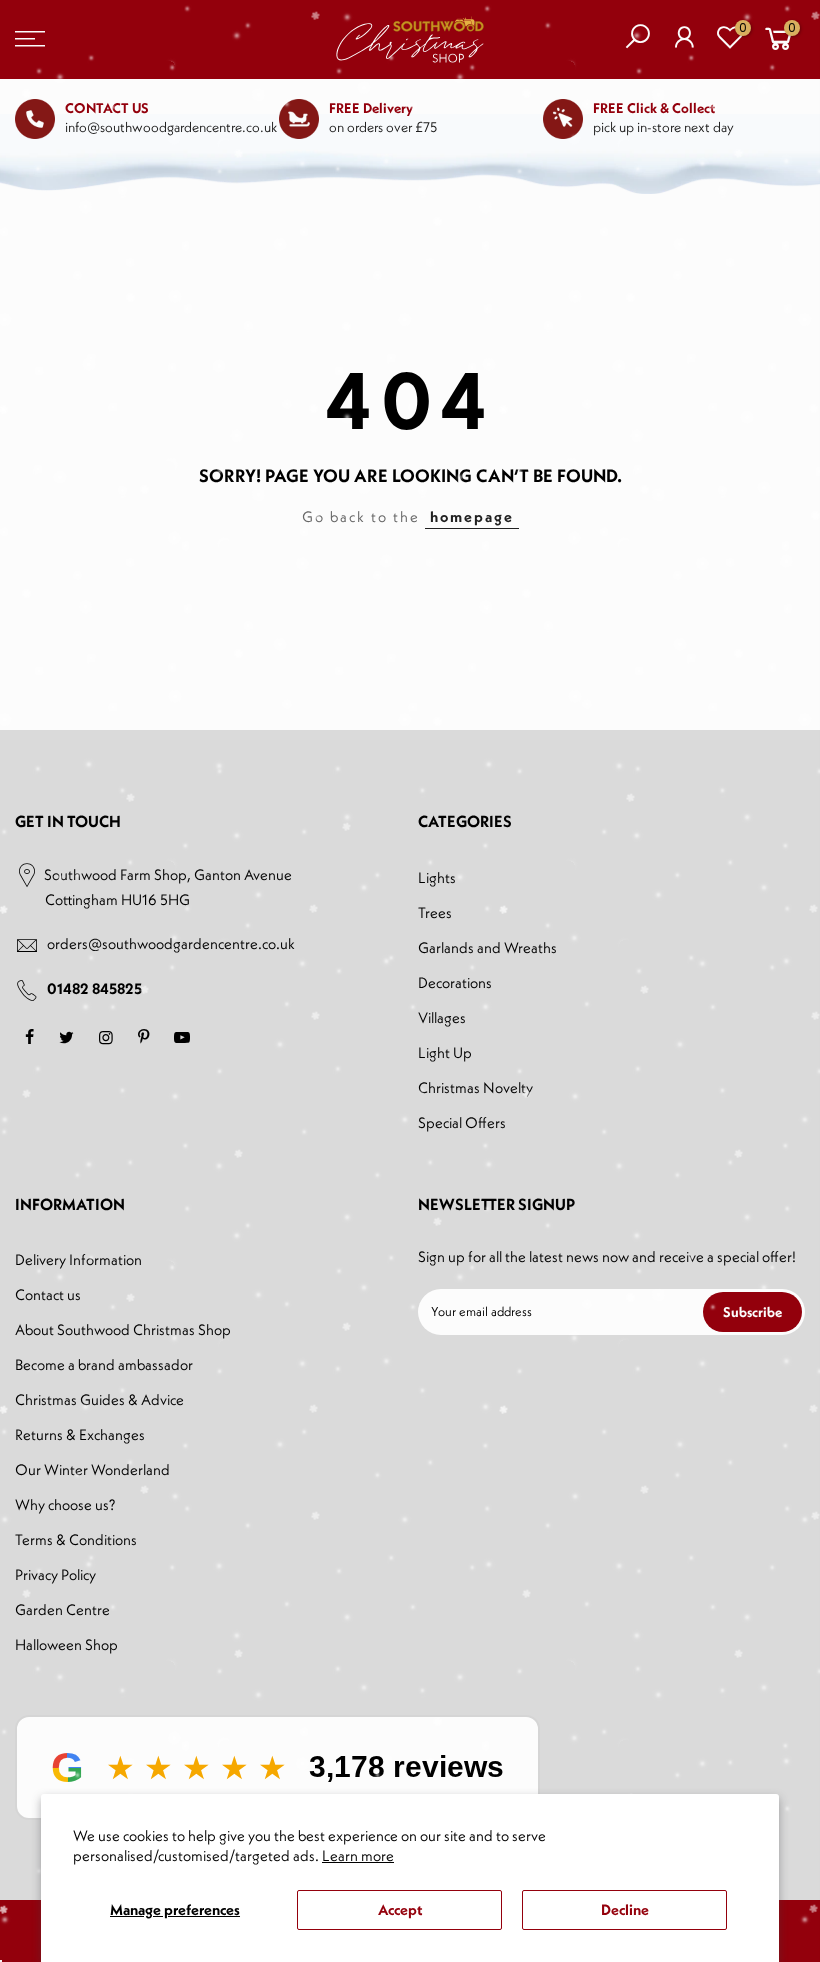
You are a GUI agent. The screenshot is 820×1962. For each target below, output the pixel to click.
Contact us (48, 1294)
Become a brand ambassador (104, 1364)
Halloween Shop (66, 1644)
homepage (472, 516)
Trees (435, 912)
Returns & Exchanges (80, 1434)
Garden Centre (62, 1609)
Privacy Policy (55, 1574)
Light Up (445, 1052)
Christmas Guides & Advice (99, 1399)
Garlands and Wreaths (487, 947)
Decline (625, 1909)
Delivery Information (78, 1259)
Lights (437, 877)
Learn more (358, 1855)
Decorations (455, 982)
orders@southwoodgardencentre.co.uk (171, 943)
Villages (442, 1017)
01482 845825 (94, 988)
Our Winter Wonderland (92, 1469)
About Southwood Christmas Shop (123, 1329)
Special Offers (462, 1122)
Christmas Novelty (475, 1087)
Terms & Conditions (76, 1539)
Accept (400, 1909)
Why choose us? (65, 1504)
